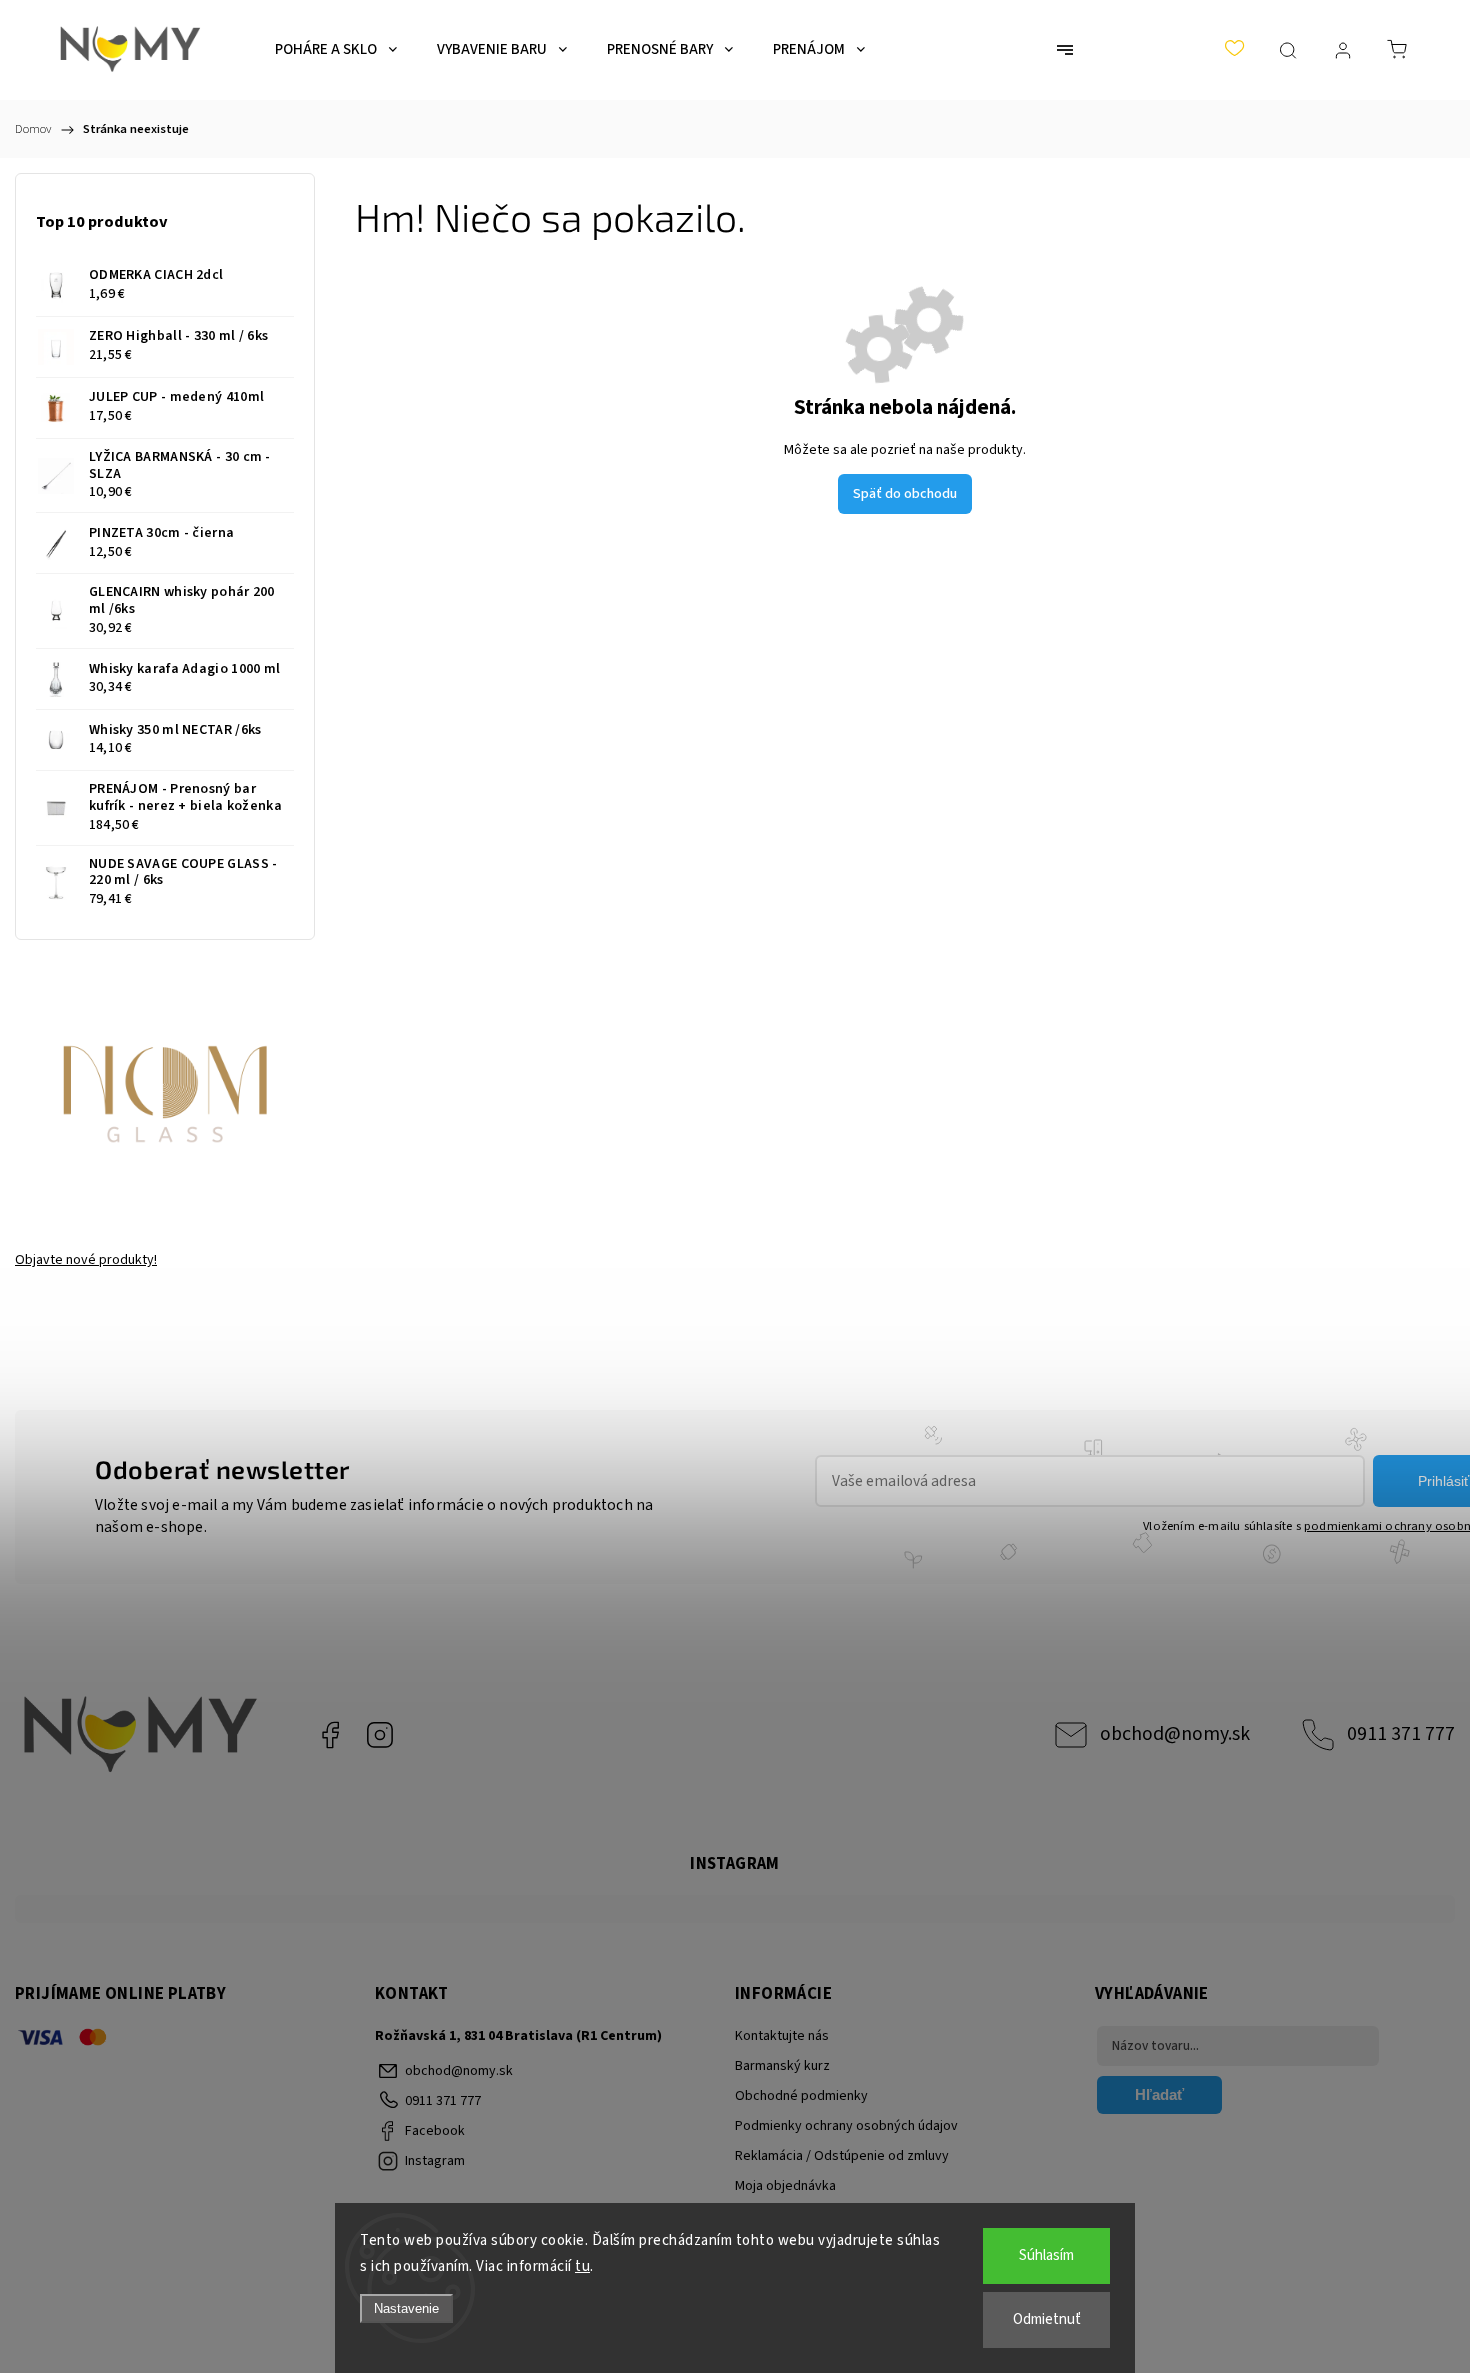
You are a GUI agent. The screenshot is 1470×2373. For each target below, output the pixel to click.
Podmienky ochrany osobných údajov (846, 2126)
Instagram (380, 1735)
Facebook (330, 1735)
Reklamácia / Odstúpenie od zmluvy (842, 2156)
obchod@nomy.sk (1175, 1734)
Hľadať (1159, 2094)
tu (582, 2266)
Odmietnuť (1047, 2319)
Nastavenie (406, 2308)
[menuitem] (336, 50)
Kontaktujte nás (782, 2036)
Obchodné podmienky (801, 2096)
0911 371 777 (1401, 1734)
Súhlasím (1046, 2255)
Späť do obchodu (905, 494)
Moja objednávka (785, 2186)
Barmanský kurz (782, 2066)
